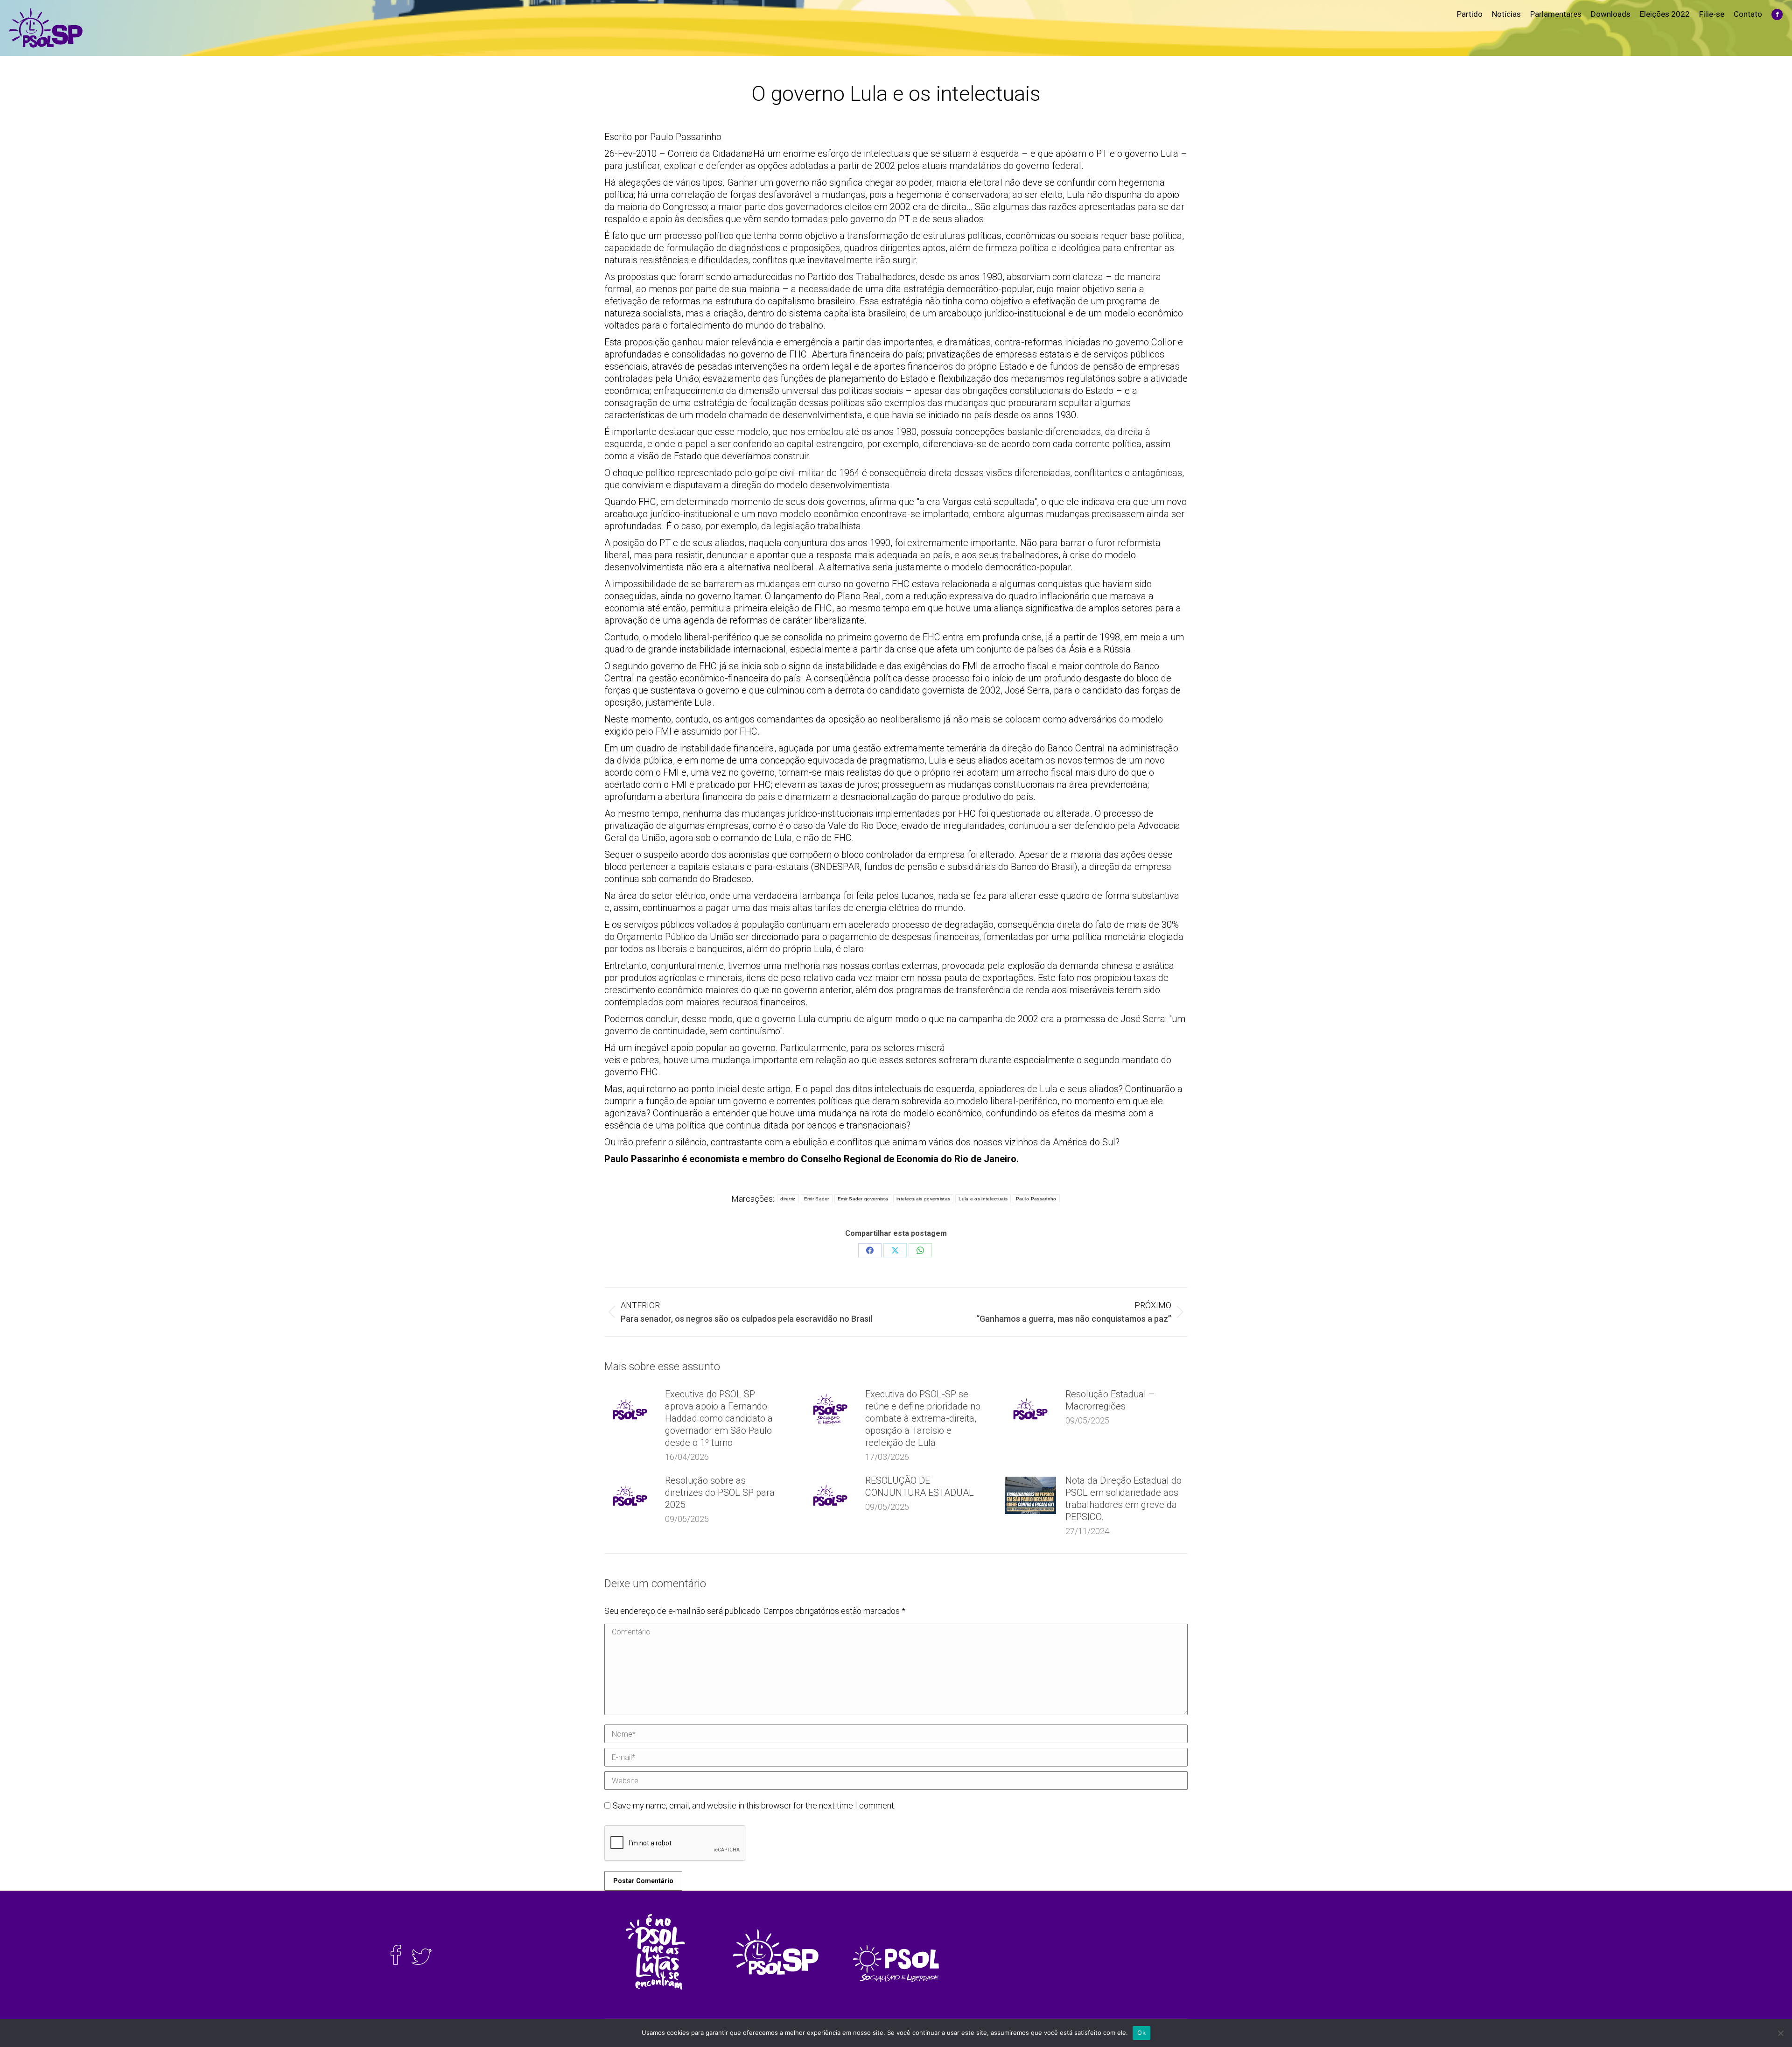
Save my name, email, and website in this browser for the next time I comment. (754, 1805)
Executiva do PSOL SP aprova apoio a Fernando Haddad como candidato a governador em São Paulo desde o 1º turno (719, 1418)
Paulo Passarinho (1036, 1199)
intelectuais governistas (923, 1199)
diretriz (788, 1199)
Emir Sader (817, 1199)
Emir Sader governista (863, 1199)
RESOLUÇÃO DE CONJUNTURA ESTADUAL (920, 1486)
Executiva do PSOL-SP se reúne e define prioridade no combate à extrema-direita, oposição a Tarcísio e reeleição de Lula (923, 1418)
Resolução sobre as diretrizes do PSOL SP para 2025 (720, 1493)
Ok (1141, 2033)
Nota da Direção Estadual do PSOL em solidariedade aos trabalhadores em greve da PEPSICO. (1123, 1499)
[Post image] (630, 1409)
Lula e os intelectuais (983, 1199)
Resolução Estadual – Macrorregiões (1110, 1400)
